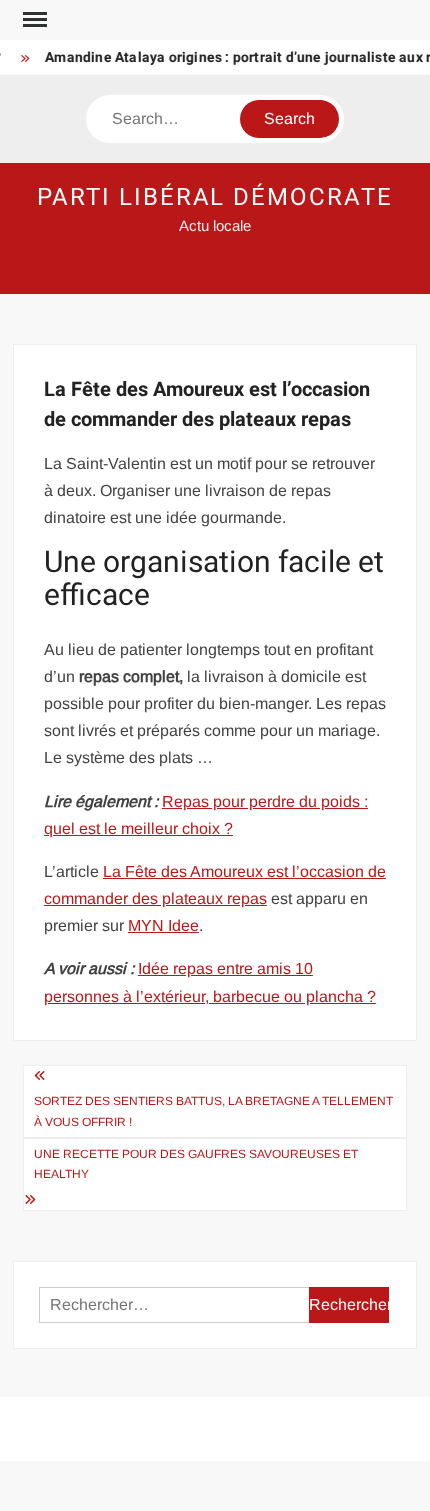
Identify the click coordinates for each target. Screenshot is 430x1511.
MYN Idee (163, 925)
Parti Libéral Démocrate (214, 197)
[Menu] (33, 20)
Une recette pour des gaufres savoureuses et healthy (196, 1164)
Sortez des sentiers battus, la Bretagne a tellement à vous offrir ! (213, 1111)
